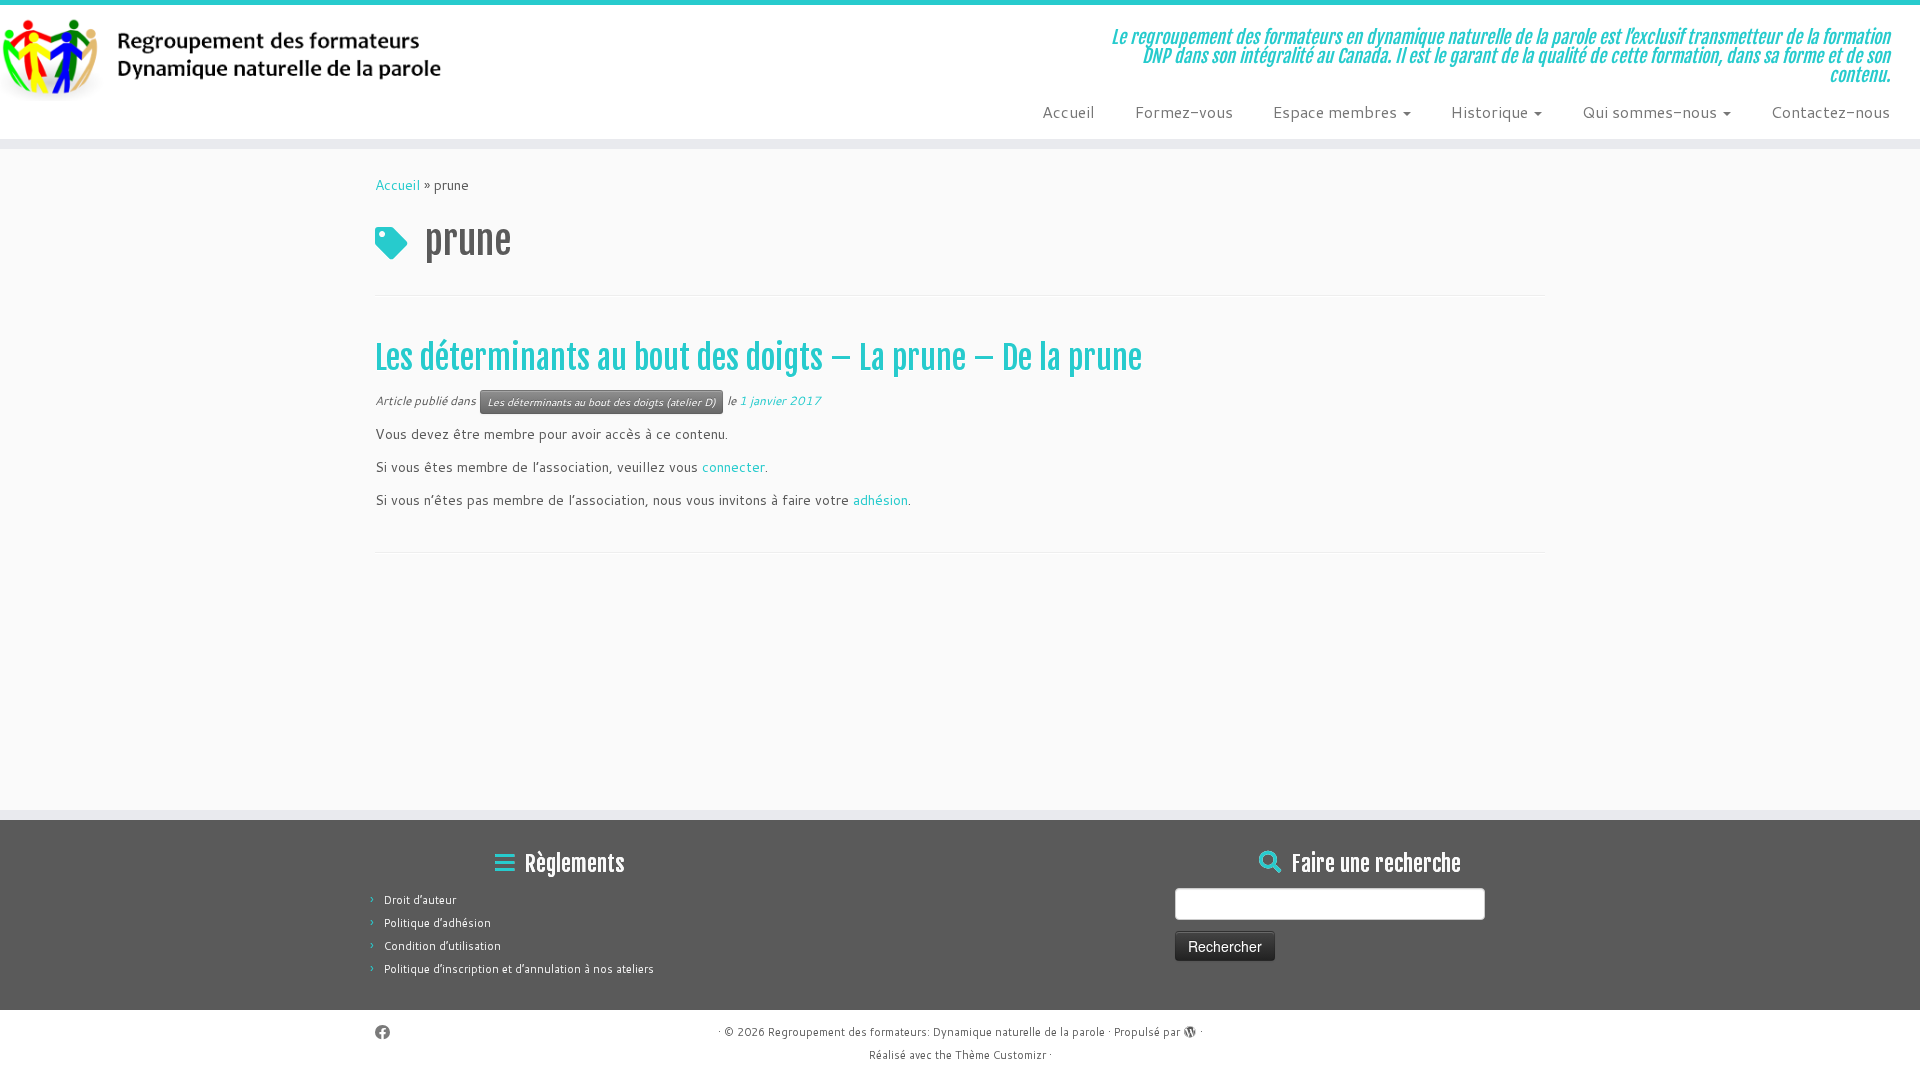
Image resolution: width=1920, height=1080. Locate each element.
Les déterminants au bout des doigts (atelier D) (601, 402)
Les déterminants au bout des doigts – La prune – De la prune (758, 358)
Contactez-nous (1830, 111)
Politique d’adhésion (437, 923)
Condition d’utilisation (442, 946)
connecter (733, 467)
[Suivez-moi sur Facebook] (389, 1032)
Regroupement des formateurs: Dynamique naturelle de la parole (936, 1032)
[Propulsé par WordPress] (1190, 1028)
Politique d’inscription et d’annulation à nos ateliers (519, 969)
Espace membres (1337, 111)
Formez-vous (1184, 111)
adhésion (880, 500)
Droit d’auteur (420, 900)
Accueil (1068, 111)
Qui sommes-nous (1651, 111)
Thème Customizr (1000, 1055)
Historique (1491, 111)
